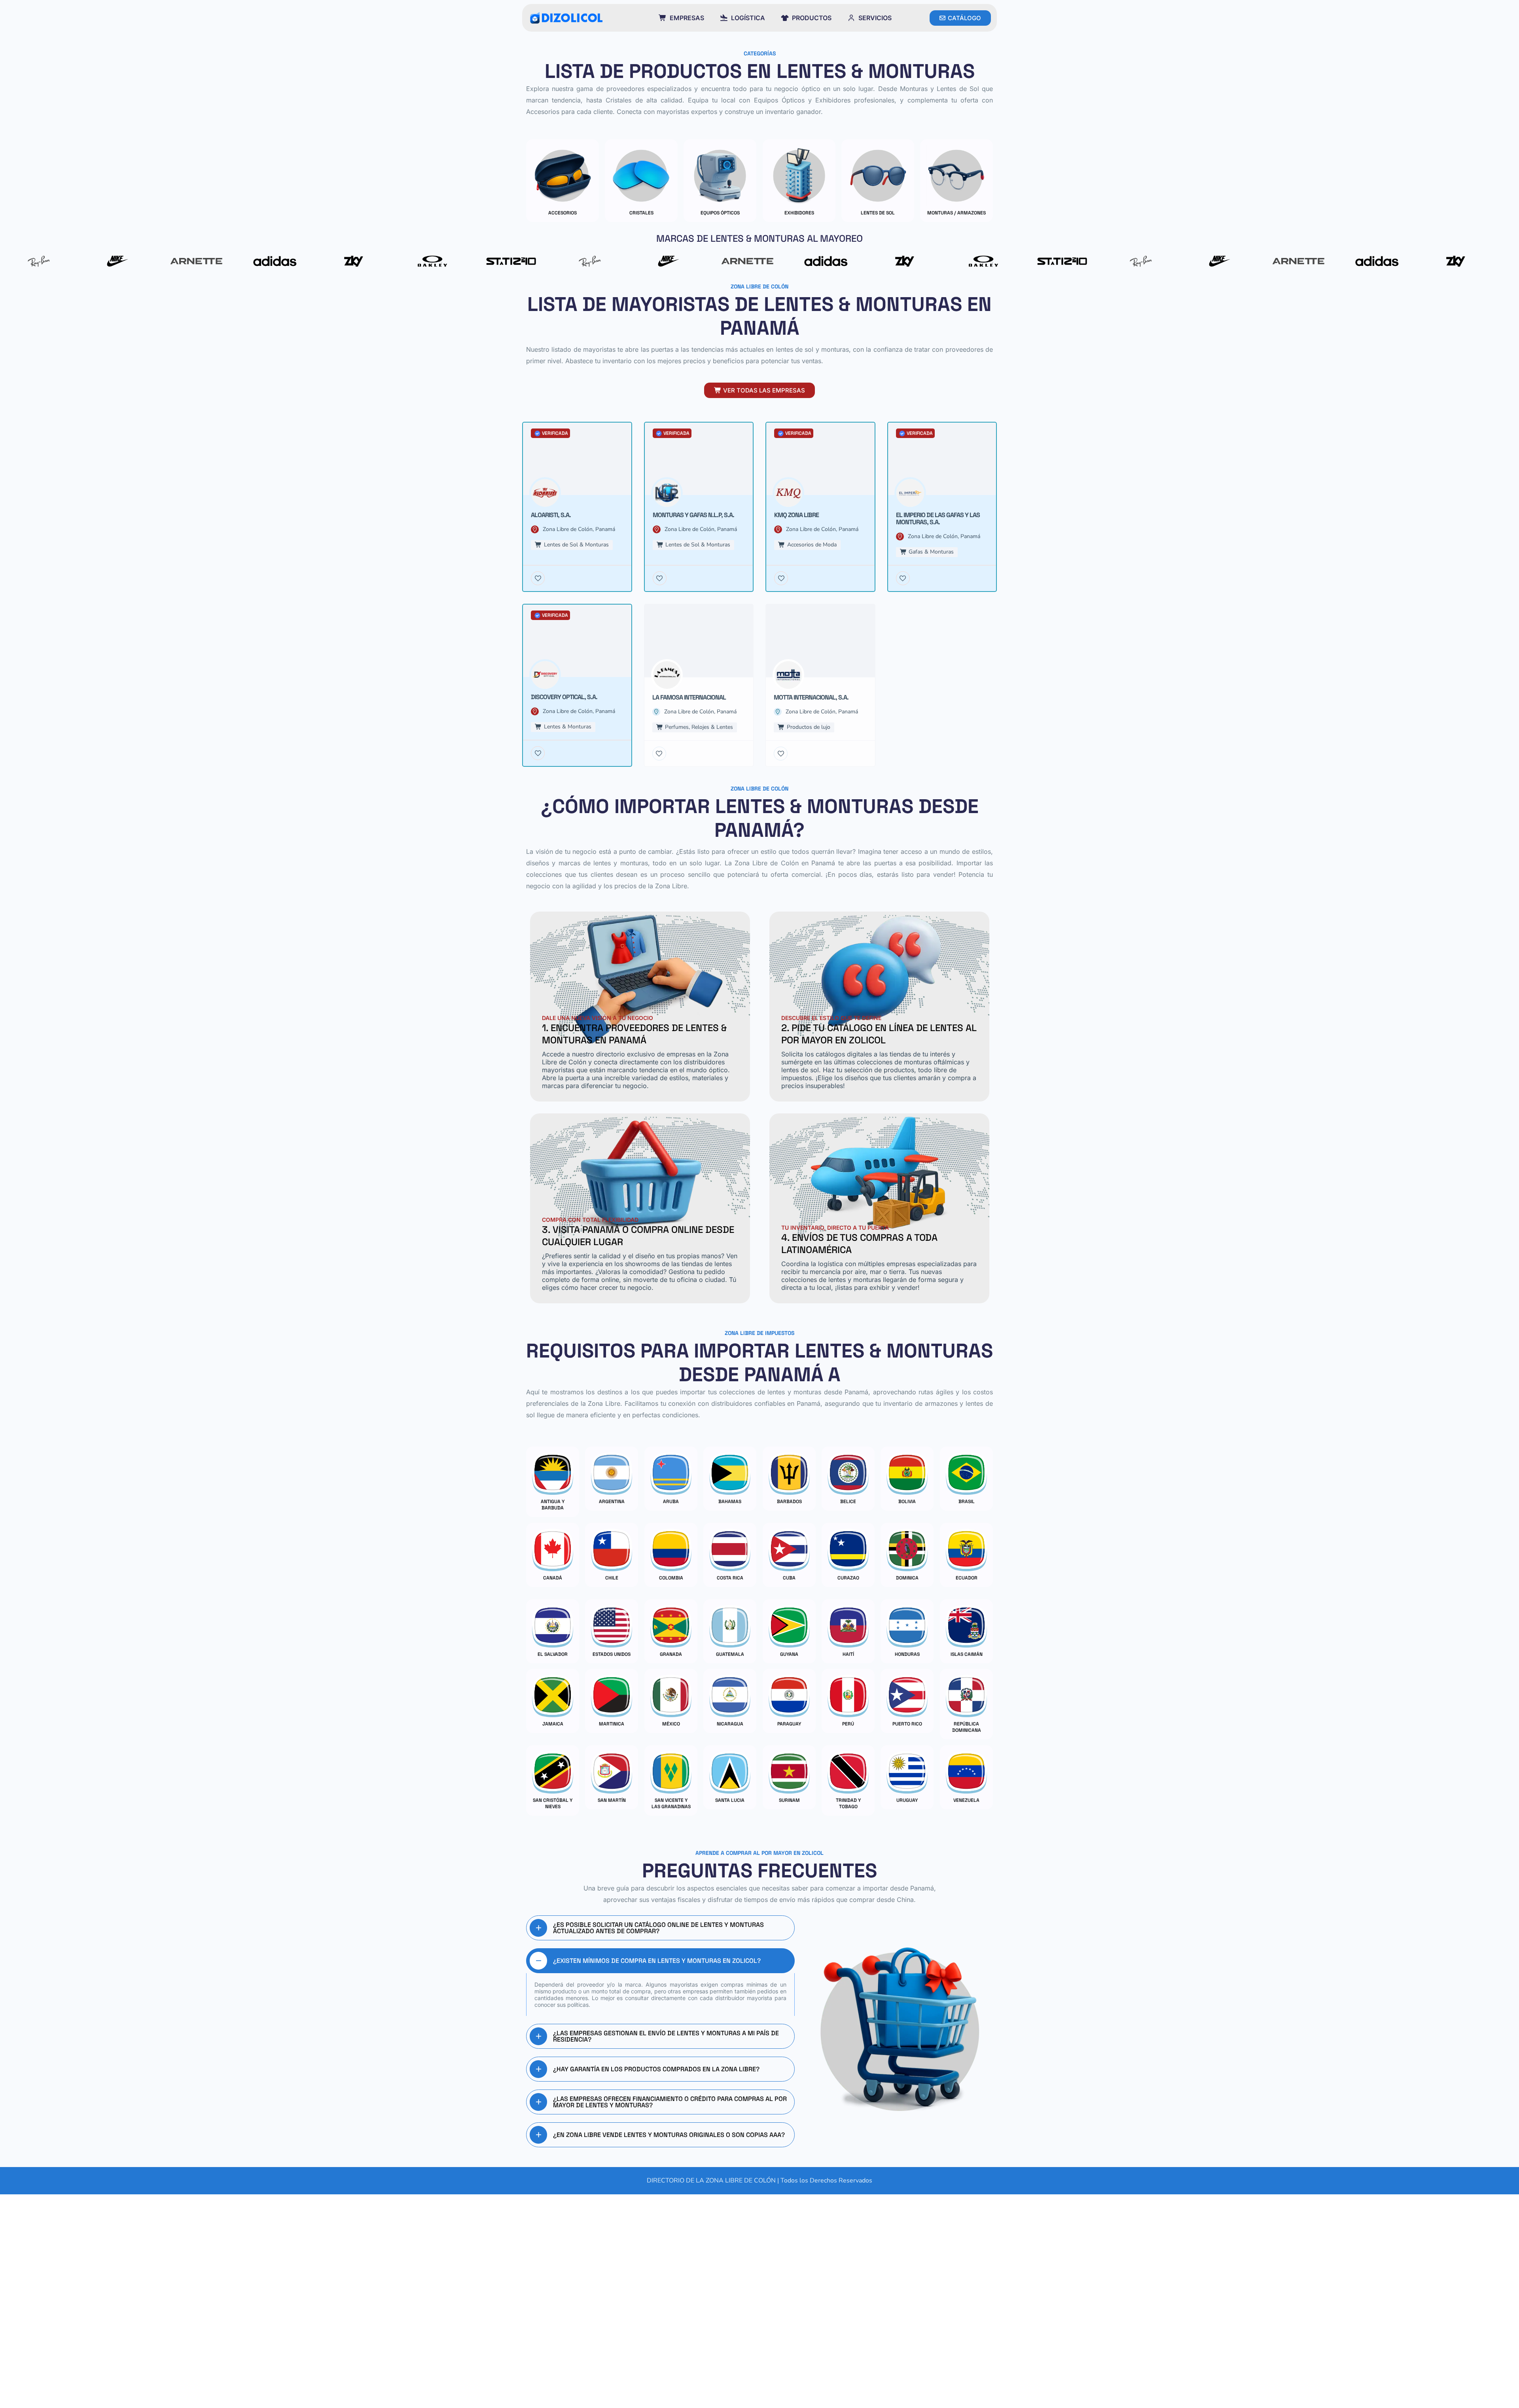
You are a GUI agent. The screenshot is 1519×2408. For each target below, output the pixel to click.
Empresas (687, 18)
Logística (748, 18)
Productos (812, 18)
